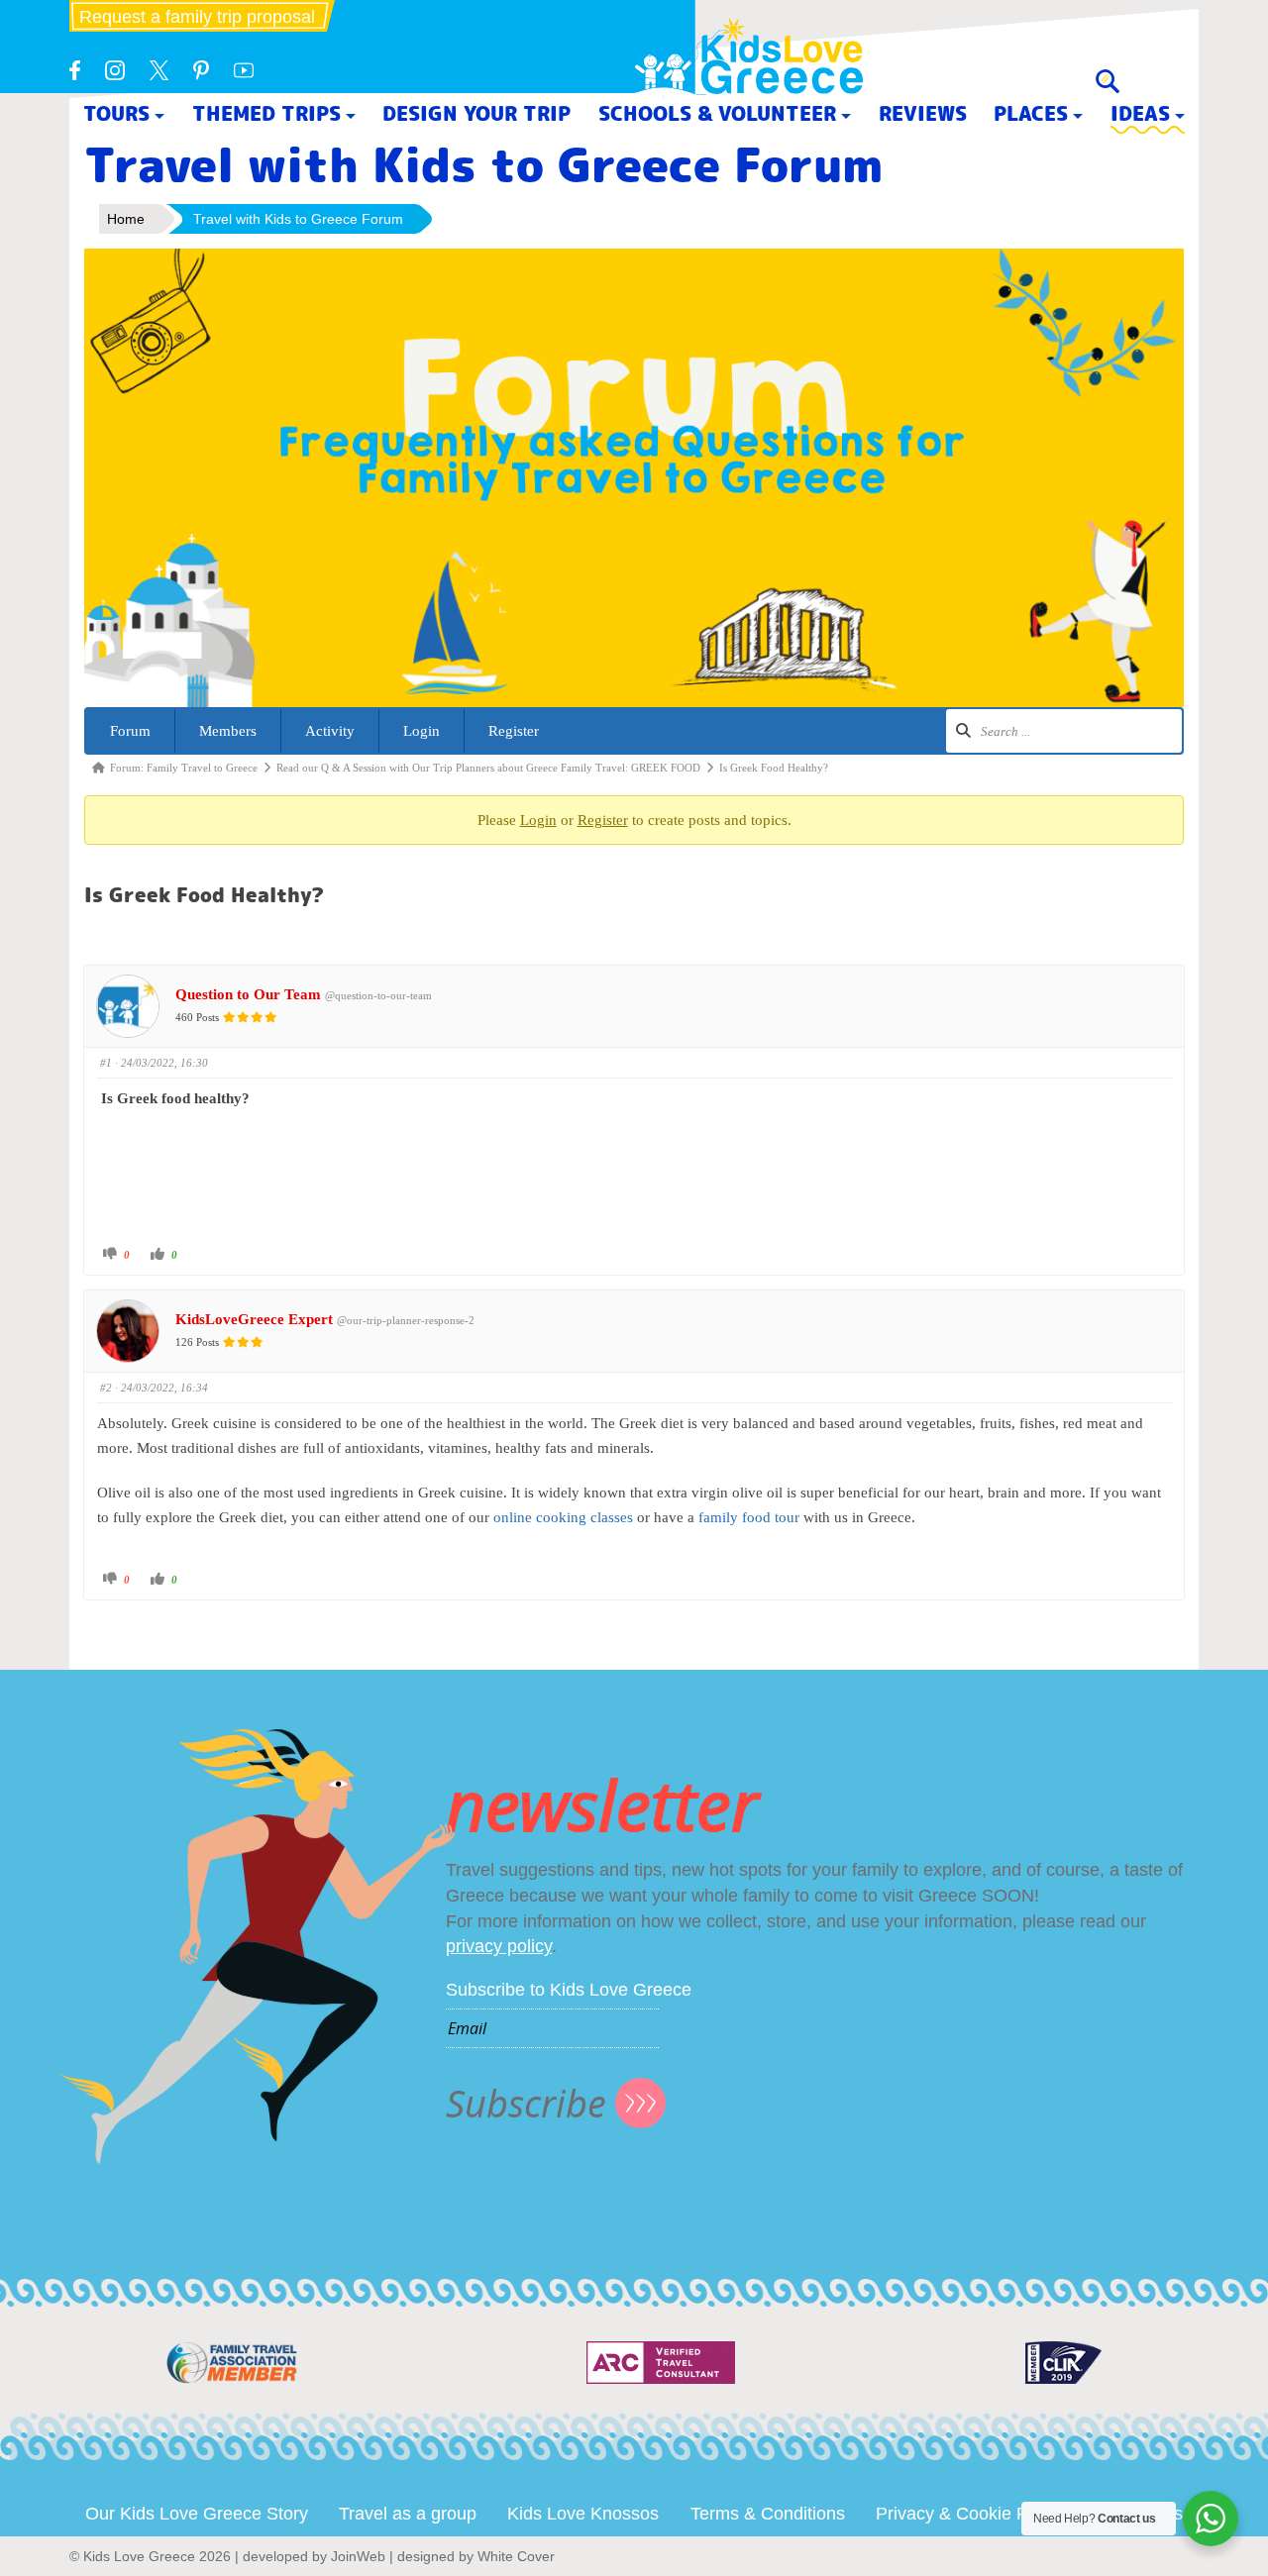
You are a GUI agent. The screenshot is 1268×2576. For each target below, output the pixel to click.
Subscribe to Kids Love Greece (569, 1990)
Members (228, 731)
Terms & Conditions (768, 2514)
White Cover (516, 2556)
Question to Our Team (248, 994)
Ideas (1140, 113)
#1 (106, 1063)
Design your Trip (476, 113)
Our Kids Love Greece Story (197, 2514)
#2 (106, 1388)
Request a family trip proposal (197, 17)
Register (514, 731)
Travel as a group (408, 2514)
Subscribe (526, 2103)
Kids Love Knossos (583, 2514)
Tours (116, 113)
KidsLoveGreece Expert (254, 1319)
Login (422, 731)
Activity (330, 731)
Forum (130, 731)
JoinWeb (358, 2556)
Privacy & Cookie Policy (970, 2514)
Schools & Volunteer (717, 113)
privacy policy (499, 1946)
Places (1031, 113)
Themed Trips (266, 113)
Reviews (923, 113)
